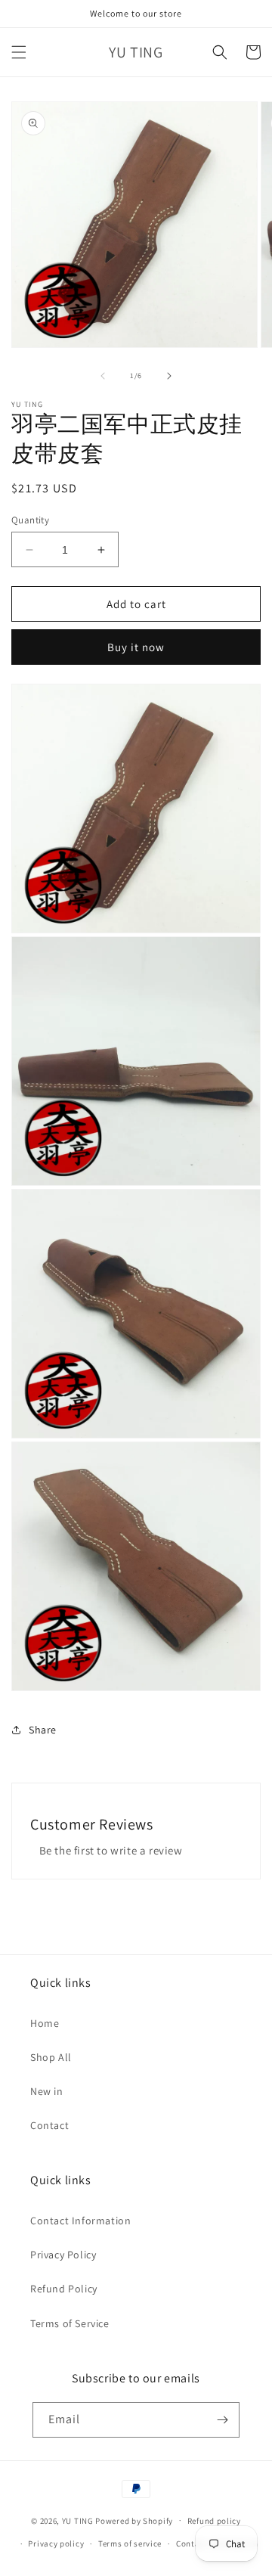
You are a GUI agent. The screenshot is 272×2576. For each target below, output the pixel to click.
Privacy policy (56, 2543)
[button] (19, 52)
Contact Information (80, 2221)
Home (45, 2023)
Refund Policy (64, 2289)
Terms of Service (70, 2323)
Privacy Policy (63, 2255)
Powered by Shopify (134, 2520)
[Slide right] (169, 376)
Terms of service (130, 2543)
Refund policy (214, 2521)
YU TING (78, 2520)
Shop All (51, 2057)
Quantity (30, 520)
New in (47, 2091)
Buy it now (136, 647)
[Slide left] (103, 376)
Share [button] (43, 1730)
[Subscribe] (222, 2420)
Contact (49, 2125)
